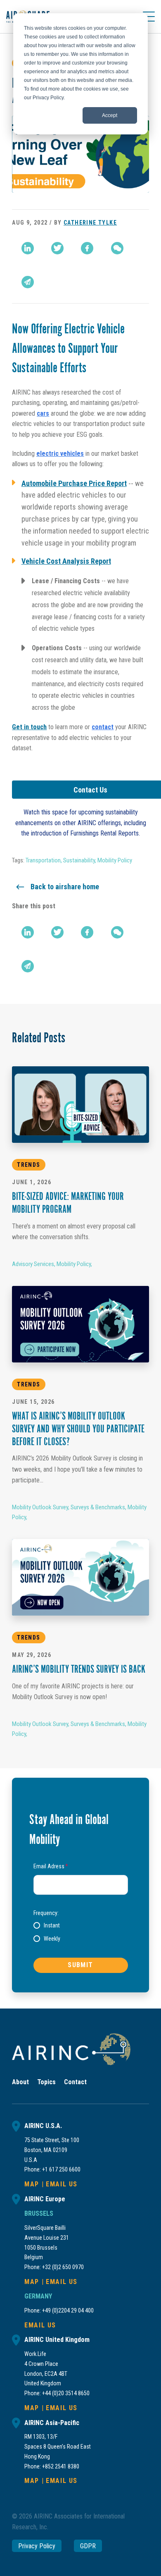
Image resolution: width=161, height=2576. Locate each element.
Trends (28, 1165)
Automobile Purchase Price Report (74, 483)
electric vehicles (60, 454)
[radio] (47, 1925)
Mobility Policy (115, 860)
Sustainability (79, 860)
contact (103, 727)
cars (43, 413)
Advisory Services (33, 1264)
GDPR (88, 2546)
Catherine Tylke (90, 223)
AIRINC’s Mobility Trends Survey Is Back (79, 1670)
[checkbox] (81, 1932)
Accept (110, 115)
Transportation (43, 860)
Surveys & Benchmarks (98, 1507)
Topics (46, 2082)
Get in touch (29, 727)
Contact (75, 2082)
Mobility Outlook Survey (40, 1507)
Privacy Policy (37, 2546)
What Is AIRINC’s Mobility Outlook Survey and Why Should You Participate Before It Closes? (78, 1430)
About (20, 2082)
